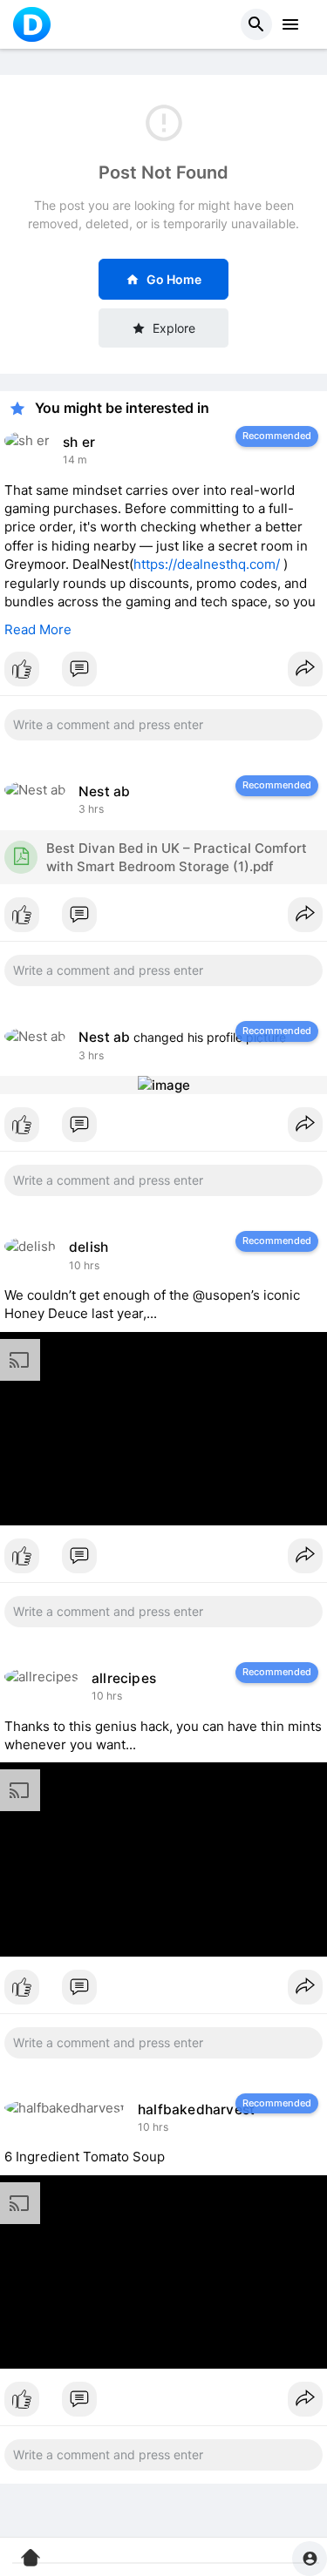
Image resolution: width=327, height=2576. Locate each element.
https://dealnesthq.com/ (207, 564)
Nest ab (104, 791)
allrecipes (124, 1678)
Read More (38, 629)
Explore (174, 328)
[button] (256, 24)
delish (89, 1247)
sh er (79, 442)
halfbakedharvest (196, 2109)
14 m (75, 460)
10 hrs (84, 1265)
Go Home (174, 279)
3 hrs (91, 809)
